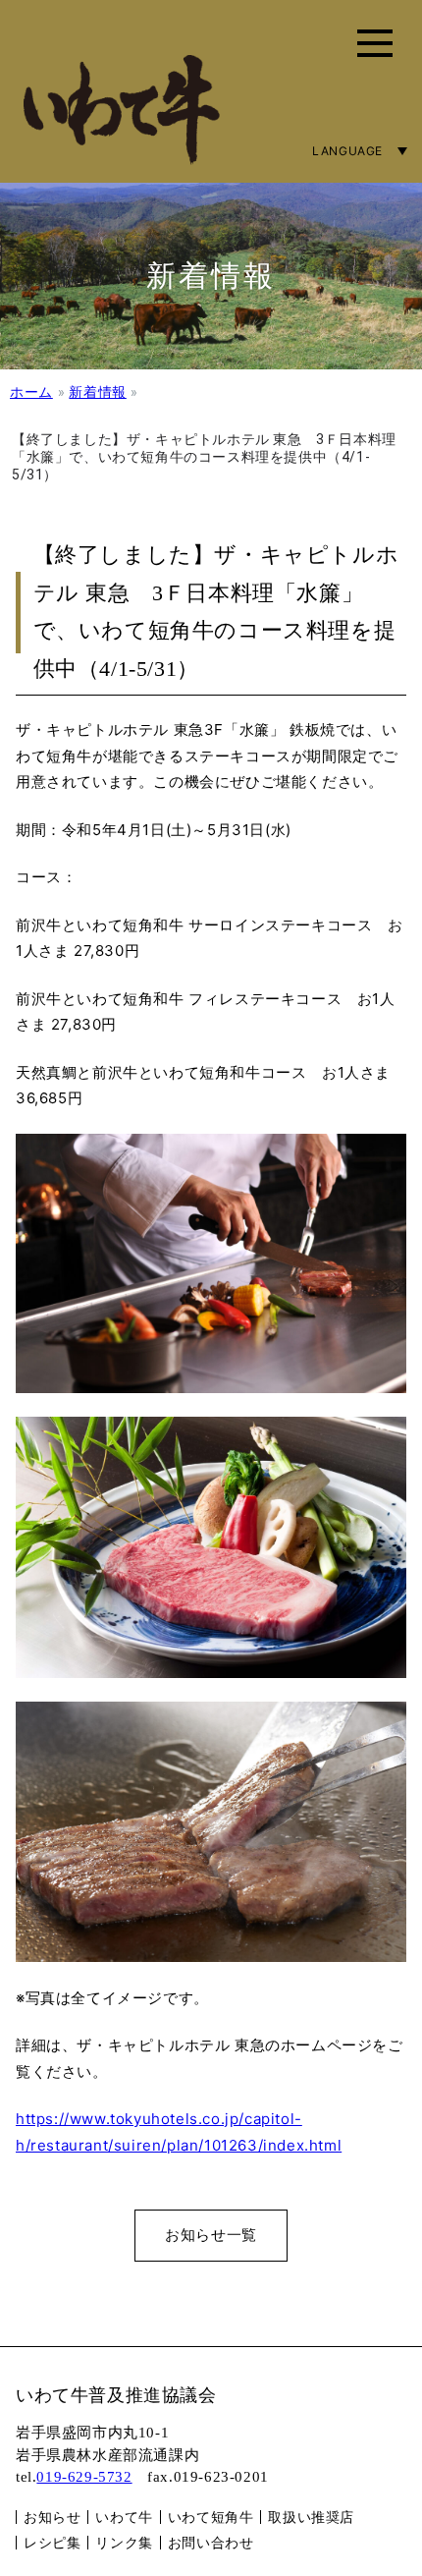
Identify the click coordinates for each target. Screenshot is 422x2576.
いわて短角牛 (211, 2517)
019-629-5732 (84, 2477)
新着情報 (97, 392)
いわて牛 (124, 2517)
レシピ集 (52, 2542)
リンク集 (124, 2542)
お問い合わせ (211, 2542)
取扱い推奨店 (311, 2517)
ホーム (31, 392)
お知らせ (52, 2517)
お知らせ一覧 (211, 2235)
